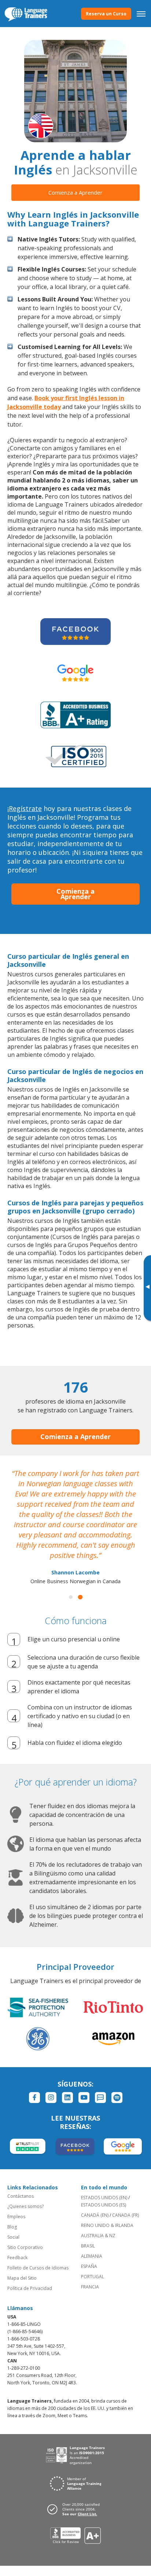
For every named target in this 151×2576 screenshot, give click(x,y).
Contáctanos (21, 2196)
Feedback (17, 2258)
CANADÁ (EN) (95, 2215)
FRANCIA (90, 2287)
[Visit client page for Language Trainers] (75, 2509)
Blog (12, 2227)
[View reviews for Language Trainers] (76, 2536)
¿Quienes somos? (25, 2206)
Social (13, 2237)
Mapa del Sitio (22, 2278)
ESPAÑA (89, 2266)
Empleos (16, 2217)
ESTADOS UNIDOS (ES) (104, 2205)
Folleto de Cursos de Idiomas (38, 2268)
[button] (71, 1597)
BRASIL (88, 2246)
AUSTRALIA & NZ (98, 2236)
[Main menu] (141, 14)
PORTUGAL (93, 2277)
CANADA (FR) (126, 2215)
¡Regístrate (25, 808)
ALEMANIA (92, 2256)
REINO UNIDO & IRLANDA (107, 2225)
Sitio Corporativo (25, 2247)
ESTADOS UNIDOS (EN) (104, 2198)
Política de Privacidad (30, 2288)
